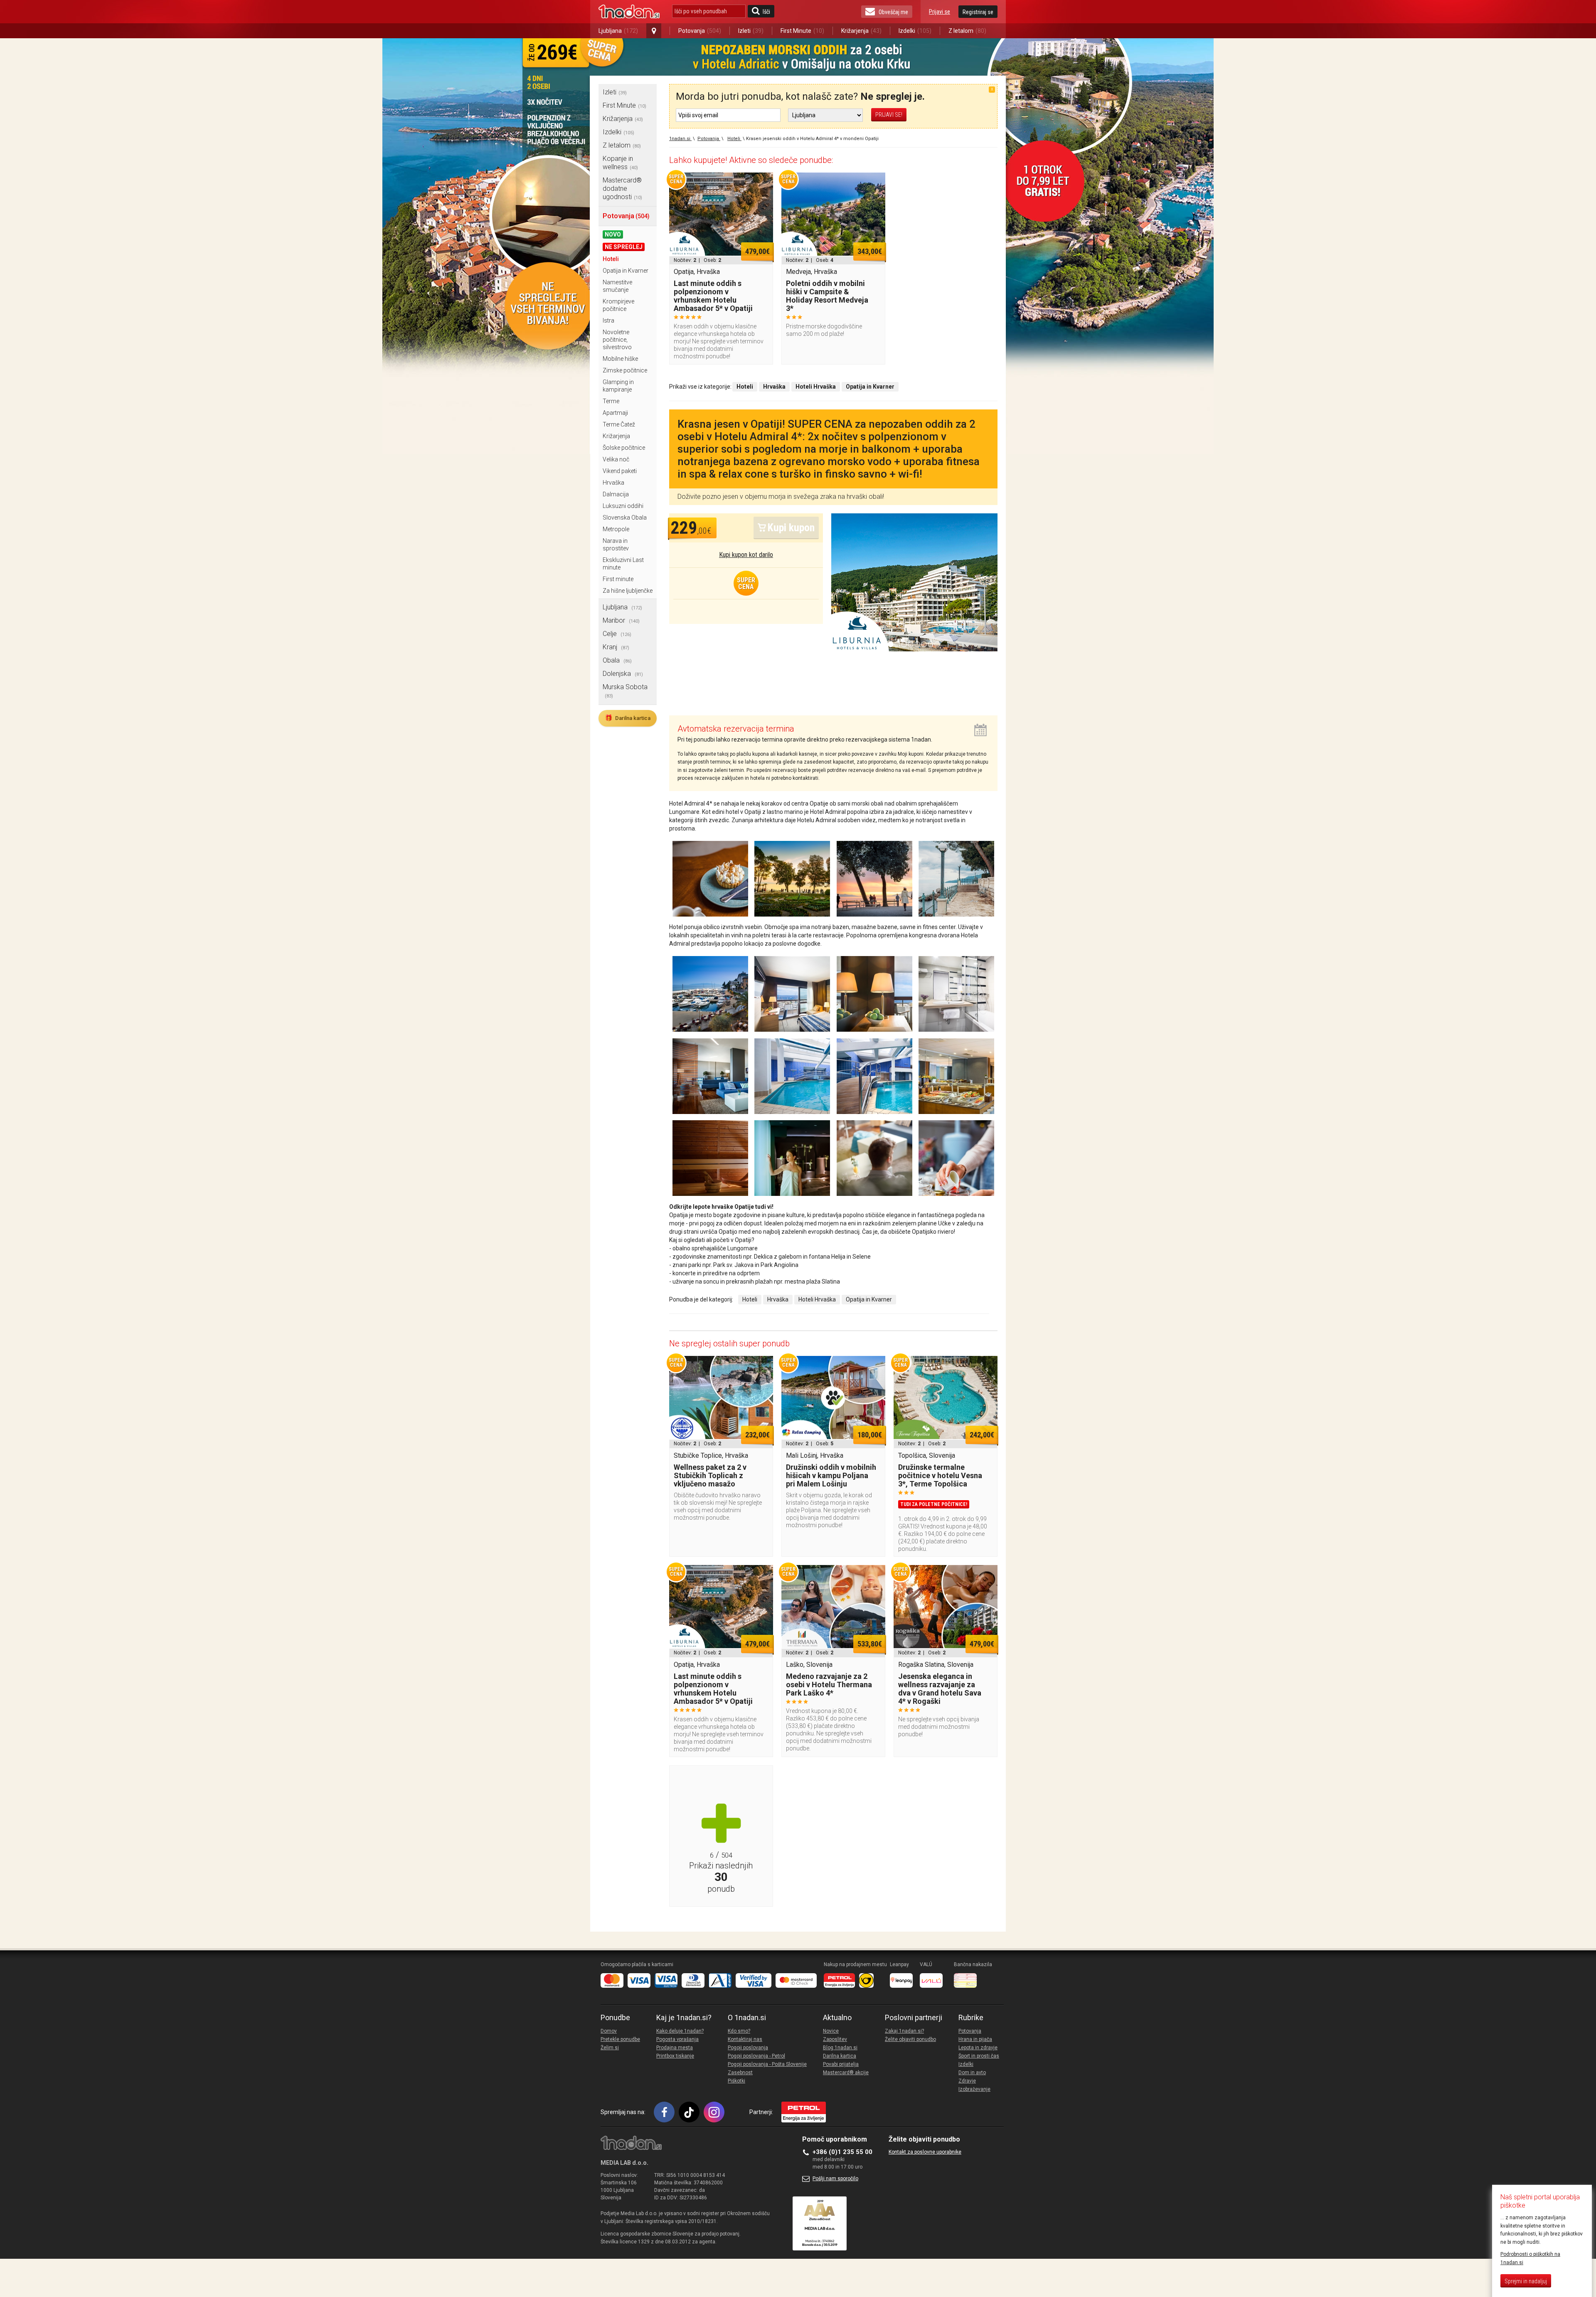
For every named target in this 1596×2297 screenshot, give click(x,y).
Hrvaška (613, 483)
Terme (611, 401)
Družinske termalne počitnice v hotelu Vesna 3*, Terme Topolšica (940, 1475)
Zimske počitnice (625, 370)
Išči (766, 12)
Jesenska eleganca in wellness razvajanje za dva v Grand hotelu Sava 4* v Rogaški (940, 1689)
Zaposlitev (835, 2039)
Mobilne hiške (620, 359)
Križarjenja (861, 31)
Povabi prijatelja (841, 2064)
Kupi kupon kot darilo (746, 555)
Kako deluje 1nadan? (680, 2031)
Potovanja (700, 31)
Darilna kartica (628, 718)
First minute (618, 579)
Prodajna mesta (675, 2048)
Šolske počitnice (624, 448)
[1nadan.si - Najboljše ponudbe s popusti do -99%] (629, 12)
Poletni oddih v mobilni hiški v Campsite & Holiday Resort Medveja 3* (827, 296)
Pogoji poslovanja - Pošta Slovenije (767, 2064)
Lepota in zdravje (978, 2048)
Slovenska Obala (625, 518)
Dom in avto (972, 2073)
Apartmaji (615, 413)
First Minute (802, 31)
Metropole (616, 529)
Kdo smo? (739, 2031)
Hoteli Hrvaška (817, 1299)
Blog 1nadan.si (840, 2048)
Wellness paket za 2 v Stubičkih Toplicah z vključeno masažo (710, 1475)
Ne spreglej (624, 247)
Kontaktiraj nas (745, 2039)
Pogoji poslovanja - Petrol (756, 2056)
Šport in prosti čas (979, 2056)
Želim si (610, 2048)
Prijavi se (940, 12)
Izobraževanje (974, 2089)
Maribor (621, 620)
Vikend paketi (620, 471)
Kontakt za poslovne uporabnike (925, 2152)
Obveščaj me (893, 12)
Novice (831, 2031)
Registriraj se (978, 12)
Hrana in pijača (975, 2039)
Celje (617, 634)
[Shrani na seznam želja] (763, 183)
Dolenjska (623, 674)
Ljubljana (618, 31)
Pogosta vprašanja (677, 2039)
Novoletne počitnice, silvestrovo (617, 340)
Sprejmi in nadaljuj (1526, 2281)
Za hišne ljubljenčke (628, 591)
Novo (613, 234)
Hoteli (611, 259)
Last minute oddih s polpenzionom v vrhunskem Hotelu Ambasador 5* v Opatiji (713, 296)
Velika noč (616, 459)
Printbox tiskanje (675, 2056)
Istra (608, 320)
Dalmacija (616, 494)
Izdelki (915, 31)
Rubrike (971, 2018)
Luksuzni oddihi (623, 506)
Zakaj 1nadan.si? (904, 2031)
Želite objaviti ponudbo (910, 2039)
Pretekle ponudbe (620, 2039)
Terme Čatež (619, 424)
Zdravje (967, 2081)
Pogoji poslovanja (748, 2048)
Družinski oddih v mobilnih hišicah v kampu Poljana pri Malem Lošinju (831, 1475)
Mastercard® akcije (846, 2073)
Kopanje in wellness (620, 163)
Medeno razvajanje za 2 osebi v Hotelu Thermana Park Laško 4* (829, 1685)
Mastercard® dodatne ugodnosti (622, 189)
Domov (609, 2031)
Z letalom (967, 31)
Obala (617, 660)
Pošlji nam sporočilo (835, 2179)
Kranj (616, 647)
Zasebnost (740, 2073)
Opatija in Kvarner (626, 271)
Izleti (751, 31)
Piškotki (736, 2081)
